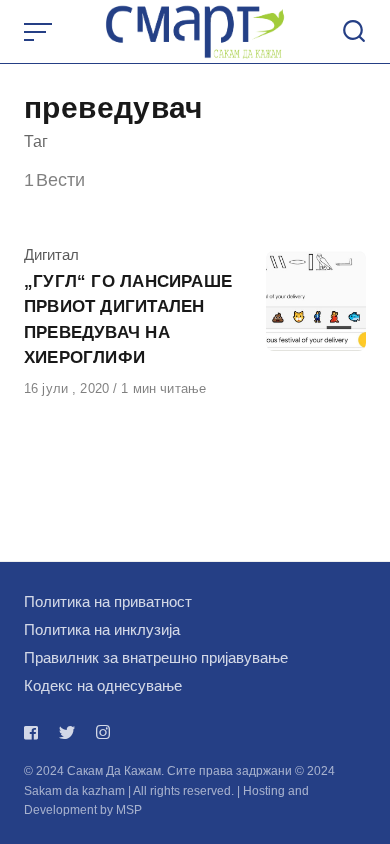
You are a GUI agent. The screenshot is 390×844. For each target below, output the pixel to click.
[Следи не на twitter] (67, 732)
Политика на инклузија (102, 629)
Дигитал (51, 254)
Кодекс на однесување (103, 685)
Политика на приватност (108, 601)
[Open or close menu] (40, 32)
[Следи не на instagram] (103, 732)
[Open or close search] (354, 32)
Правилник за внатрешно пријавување (156, 657)
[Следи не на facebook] (35, 732)
